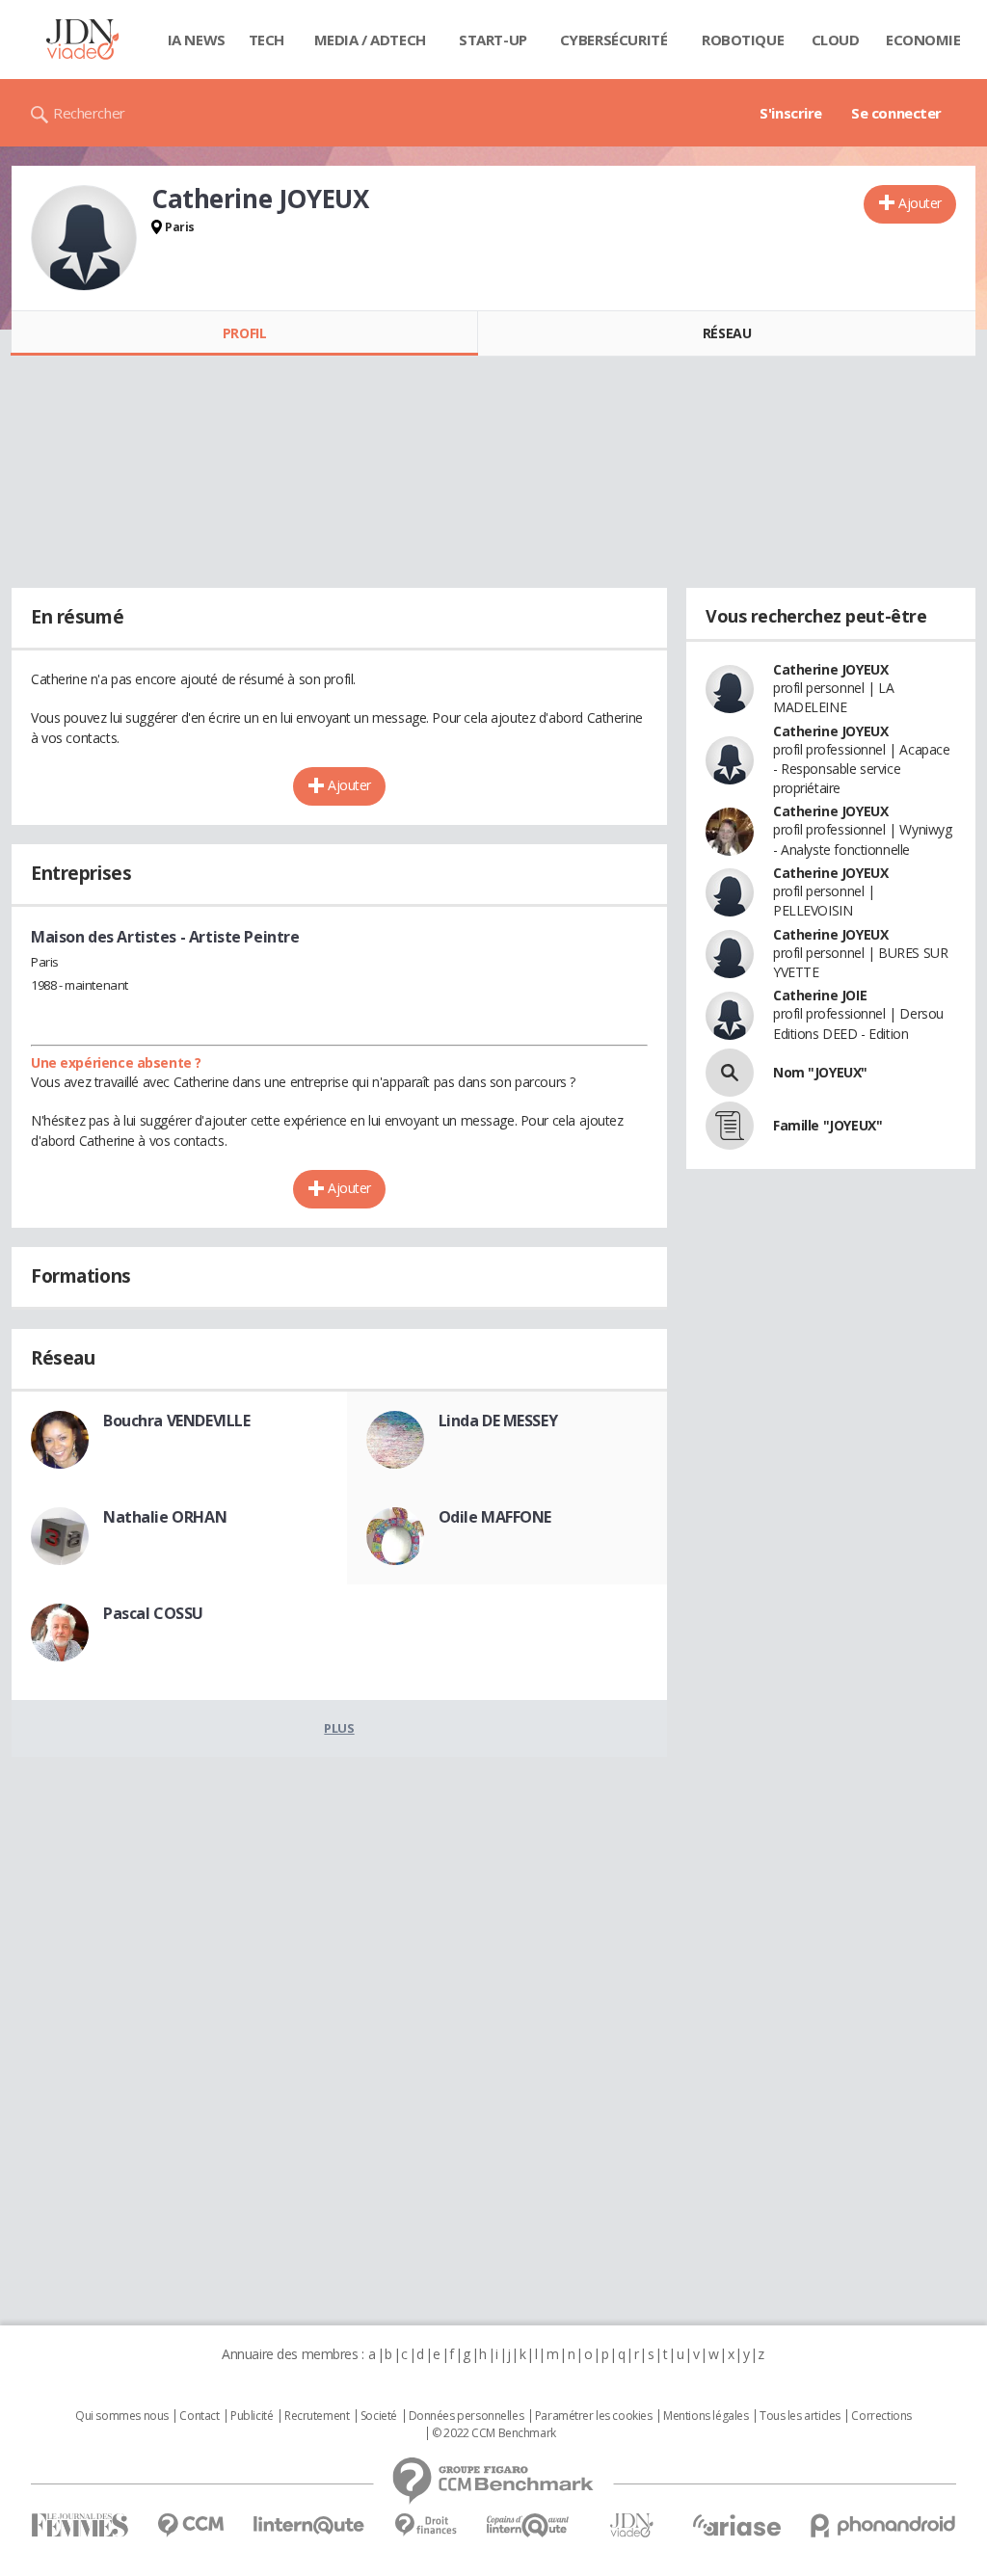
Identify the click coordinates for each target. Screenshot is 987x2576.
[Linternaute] (309, 2525)
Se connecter (896, 113)
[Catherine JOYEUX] (84, 238)
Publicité (252, 2416)
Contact (199, 2416)
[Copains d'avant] (529, 2525)
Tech (267, 40)
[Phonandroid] (883, 2525)
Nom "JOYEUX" (820, 1072)
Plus (339, 1728)
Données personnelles (467, 2416)
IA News (197, 40)
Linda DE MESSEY (498, 1421)
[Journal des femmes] (80, 2525)
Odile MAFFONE (495, 1517)
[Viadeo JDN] (631, 2525)
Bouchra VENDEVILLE (176, 1421)
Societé (379, 2416)
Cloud (836, 40)
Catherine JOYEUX (830, 669)
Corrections (881, 2416)
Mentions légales (706, 2416)
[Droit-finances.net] (426, 2525)
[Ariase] (736, 2525)
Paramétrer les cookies (594, 2416)
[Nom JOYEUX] (730, 1073)
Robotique (743, 40)
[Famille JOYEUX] (730, 1126)
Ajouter (920, 203)
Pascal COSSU (153, 1613)
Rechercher (89, 113)
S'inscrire (791, 113)
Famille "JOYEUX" (827, 1125)
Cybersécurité (614, 40)
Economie (923, 40)
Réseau (727, 333)
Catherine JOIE (820, 995)
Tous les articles (800, 2416)
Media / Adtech (370, 40)
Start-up (493, 40)
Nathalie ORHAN (165, 1517)
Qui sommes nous (122, 2416)
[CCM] (190, 2525)
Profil (244, 333)
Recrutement (317, 2416)
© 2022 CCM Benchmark (494, 2433)
